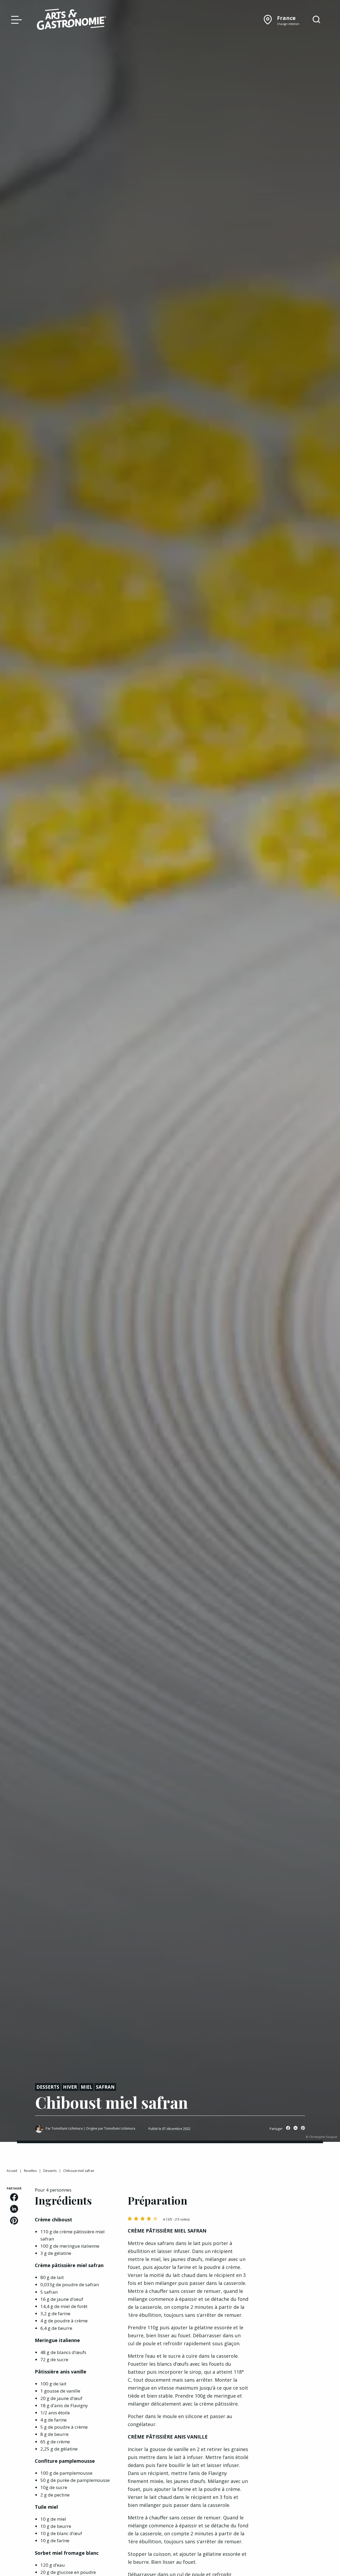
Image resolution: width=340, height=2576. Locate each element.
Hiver (70, 2087)
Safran (105, 2087)
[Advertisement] (297, 2266)
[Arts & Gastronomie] (71, 20)
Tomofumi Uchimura (67, 2128)
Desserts (48, 2087)
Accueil (12, 2171)
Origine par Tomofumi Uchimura (111, 2128)
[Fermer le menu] (15, 19)
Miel (86, 2087)
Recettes (30, 2171)
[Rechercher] (316, 20)
